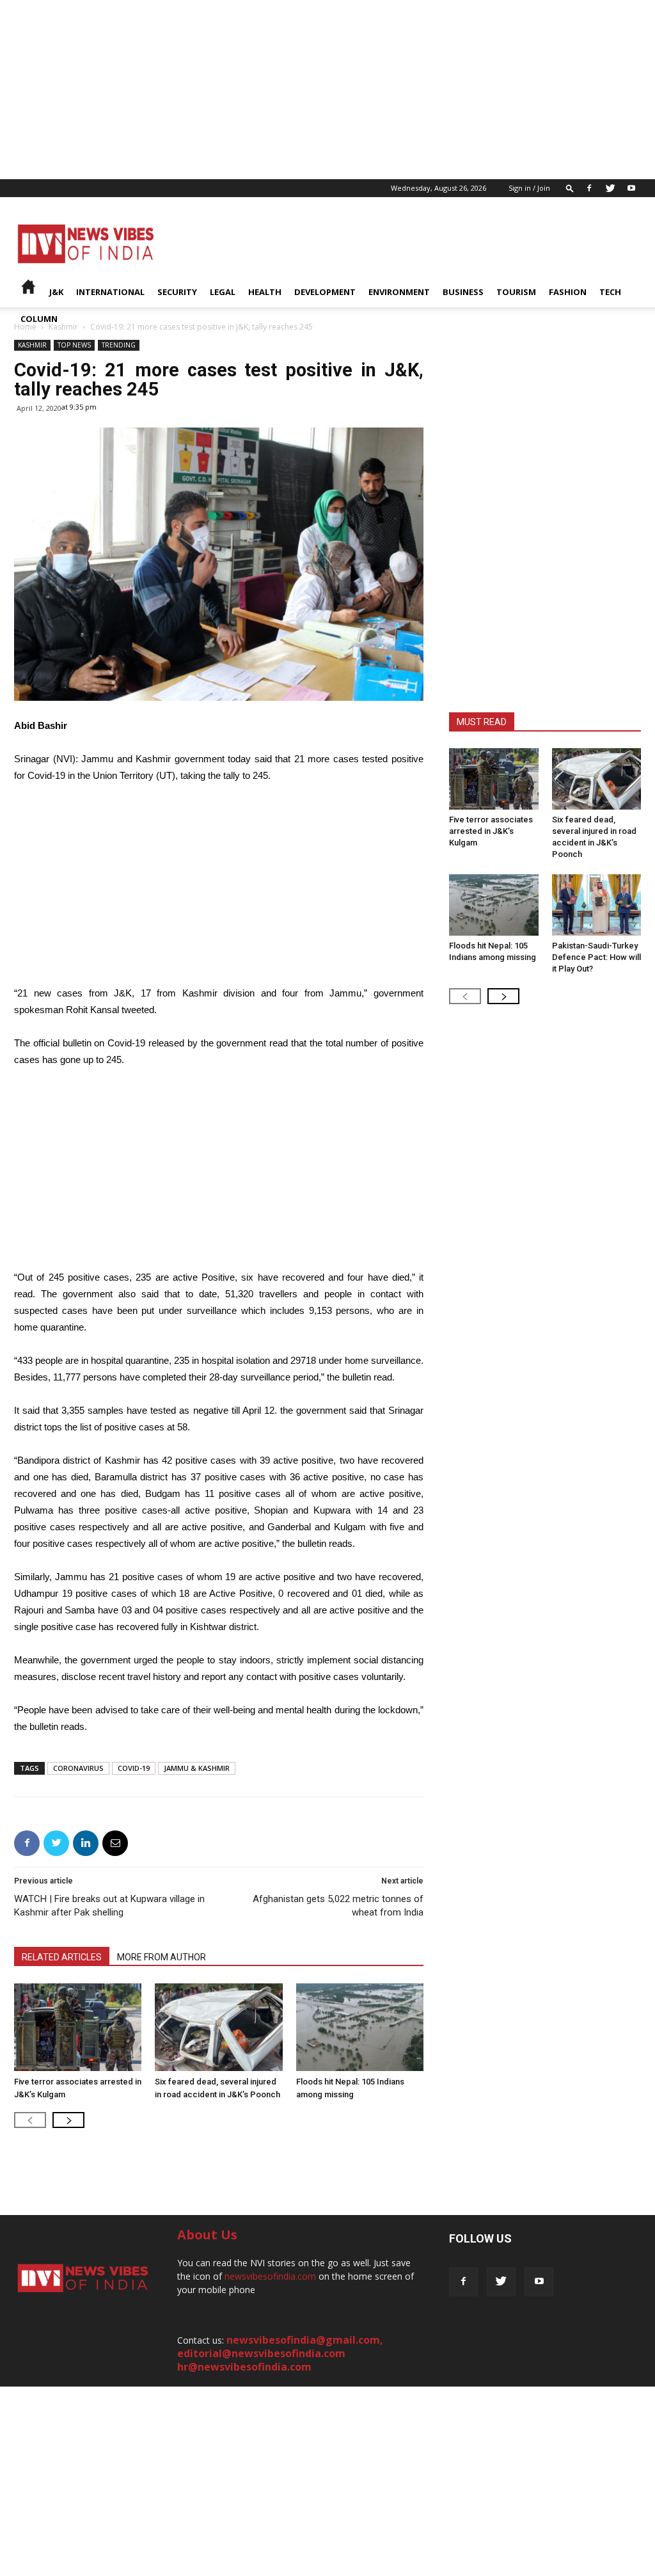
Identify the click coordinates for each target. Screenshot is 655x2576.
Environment (399, 292)
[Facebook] (589, 188)
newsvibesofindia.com (270, 2276)
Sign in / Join (529, 188)
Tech (610, 292)
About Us (207, 2235)
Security (177, 292)
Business (463, 292)
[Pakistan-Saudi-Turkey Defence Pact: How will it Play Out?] (597, 905)
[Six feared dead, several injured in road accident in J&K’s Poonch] (218, 2027)
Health (265, 292)
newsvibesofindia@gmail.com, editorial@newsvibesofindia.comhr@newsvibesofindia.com (280, 2353)
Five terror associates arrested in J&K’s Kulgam (491, 831)
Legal (223, 292)
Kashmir (32, 345)
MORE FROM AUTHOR (162, 1957)
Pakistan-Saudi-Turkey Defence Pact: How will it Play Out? (596, 957)
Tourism (516, 292)
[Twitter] (610, 188)
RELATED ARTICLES (62, 1957)
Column (39, 319)
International (110, 292)
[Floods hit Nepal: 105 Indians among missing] (360, 2027)
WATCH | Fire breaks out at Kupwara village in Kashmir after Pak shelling (109, 1906)
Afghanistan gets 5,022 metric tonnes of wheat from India (338, 1906)
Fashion (568, 292)
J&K (56, 292)
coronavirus (78, 1768)
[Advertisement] (327, 90)
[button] (570, 188)
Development (325, 292)
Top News (74, 345)
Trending (119, 345)
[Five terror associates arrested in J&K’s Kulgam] (78, 2027)
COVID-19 (134, 1768)
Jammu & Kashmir (197, 1768)
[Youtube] (631, 188)
